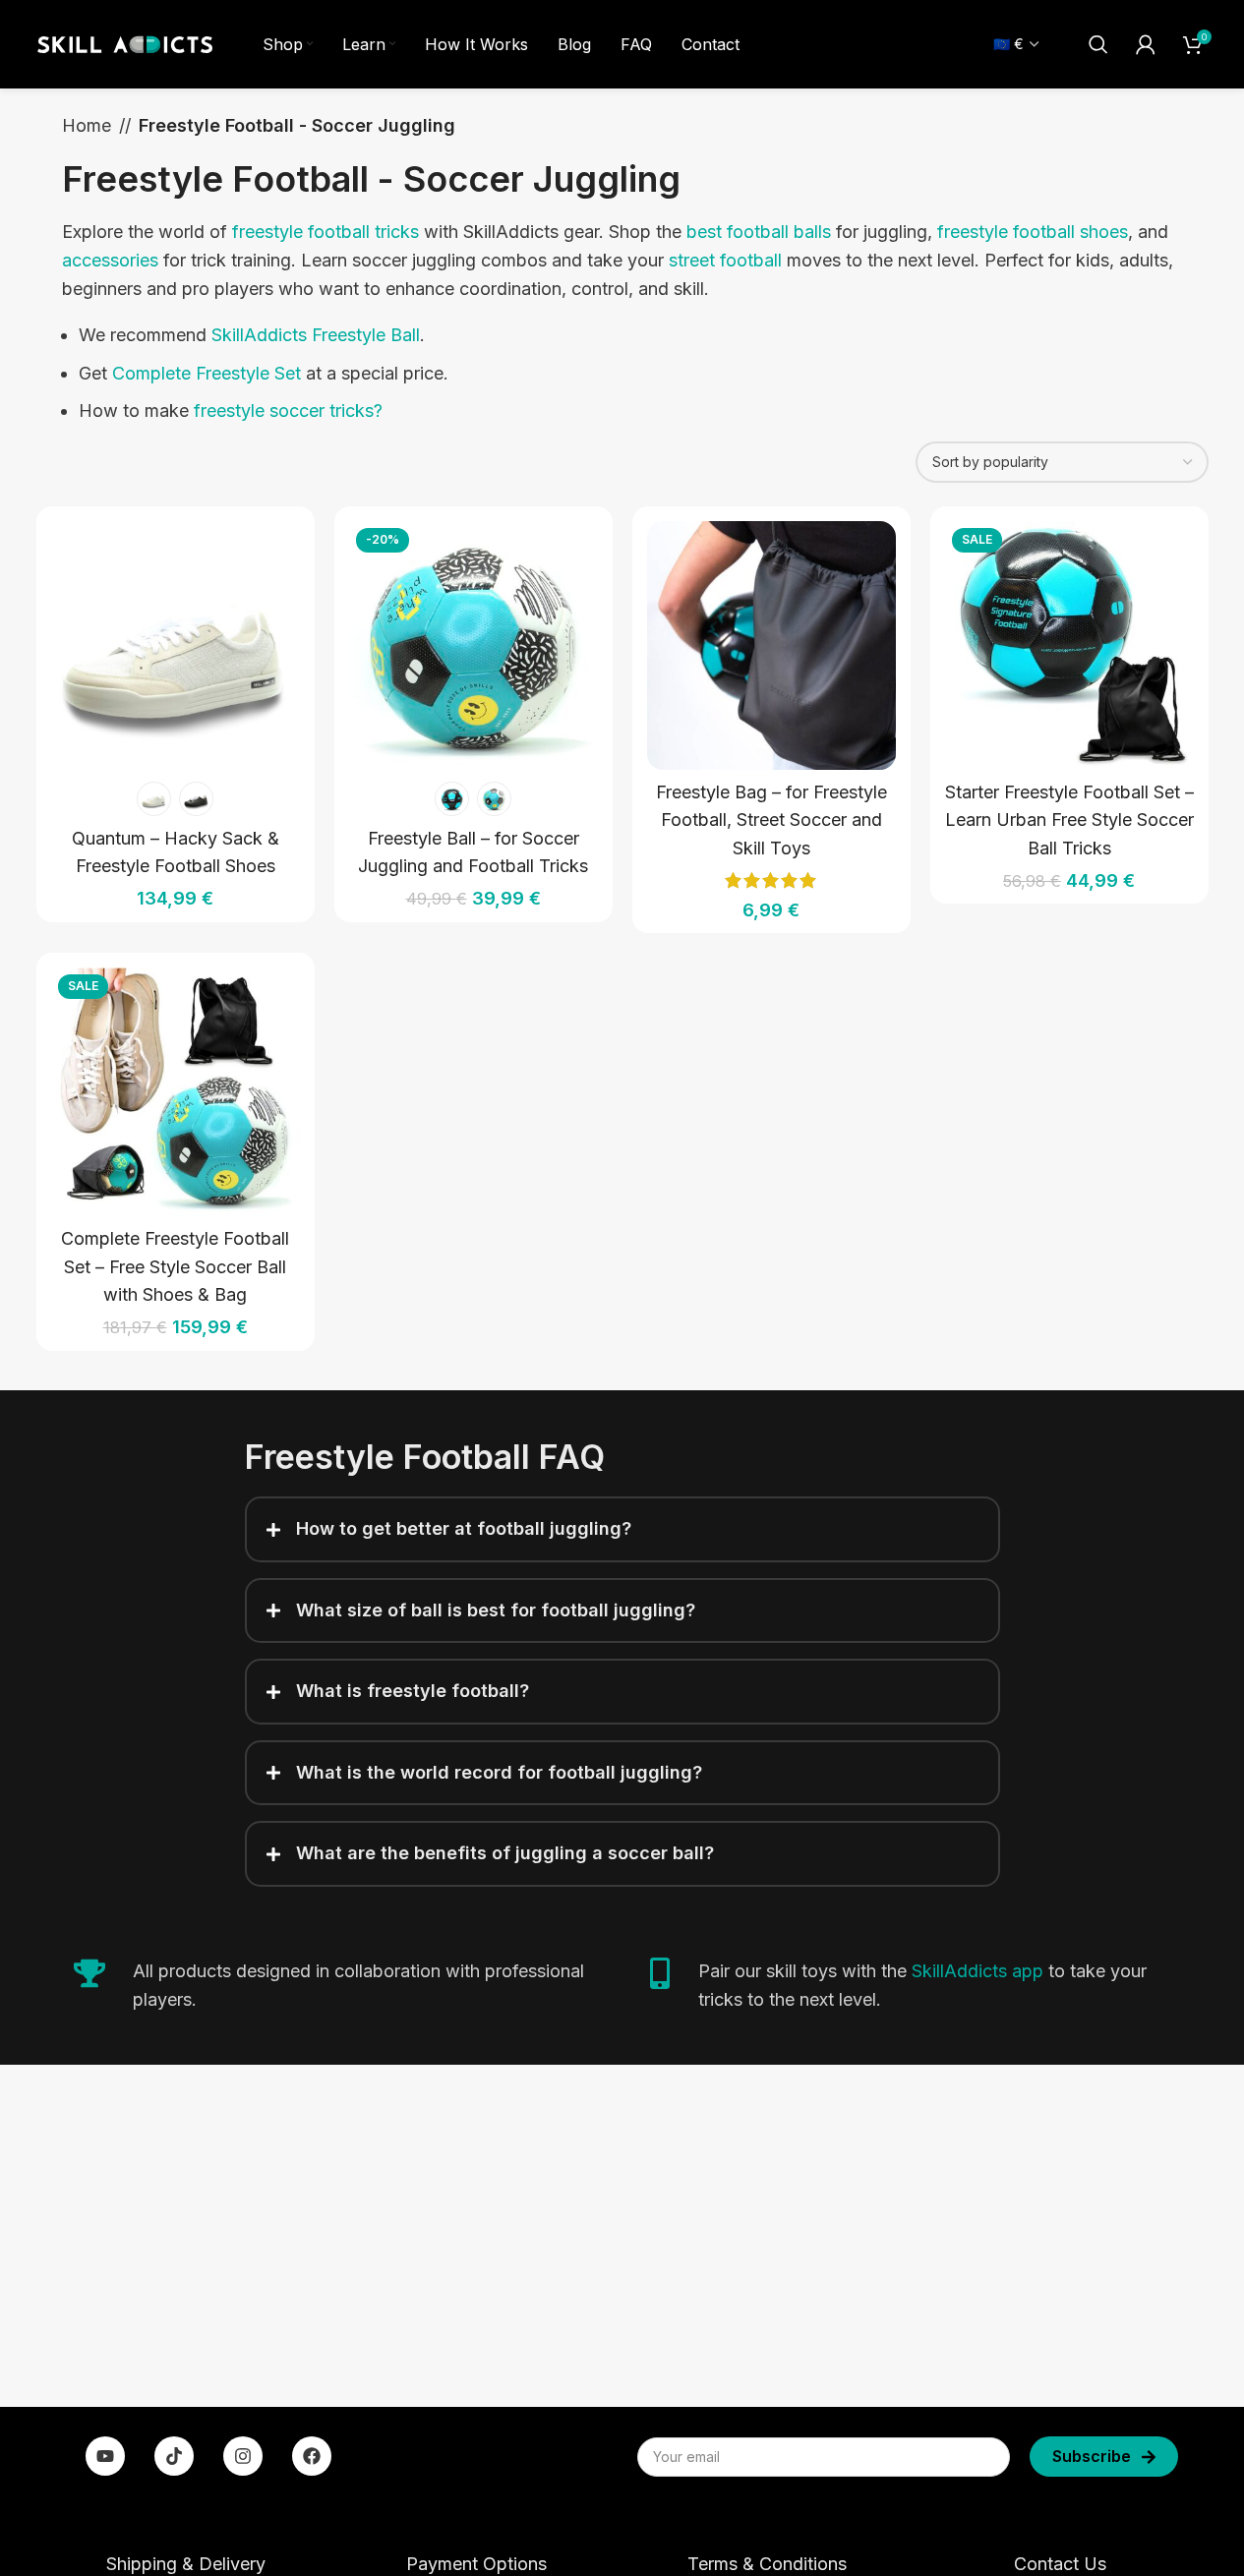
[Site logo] (125, 43)
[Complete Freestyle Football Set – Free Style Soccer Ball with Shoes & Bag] (176, 1092)
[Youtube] (105, 2456)
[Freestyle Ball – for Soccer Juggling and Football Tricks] (474, 645)
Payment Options (476, 2564)
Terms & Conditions (767, 2564)
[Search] (1098, 44)
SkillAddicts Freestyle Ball (316, 335)
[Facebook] (312, 2456)
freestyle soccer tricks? (288, 410)
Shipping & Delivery (186, 2564)
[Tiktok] (174, 2456)
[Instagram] (243, 2456)
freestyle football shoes (1033, 232)
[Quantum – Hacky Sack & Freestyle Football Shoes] (176, 645)
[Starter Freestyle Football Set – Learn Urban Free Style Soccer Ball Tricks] (1069, 645)
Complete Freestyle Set (207, 373)
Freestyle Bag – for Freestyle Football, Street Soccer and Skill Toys (771, 820)
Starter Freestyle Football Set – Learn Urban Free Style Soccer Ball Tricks (1069, 820)
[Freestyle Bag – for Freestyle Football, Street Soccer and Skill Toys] (771, 645)
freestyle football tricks (326, 232)
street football (725, 260)
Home (87, 125)
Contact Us (1060, 2564)
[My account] (1146, 44)
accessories (110, 260)
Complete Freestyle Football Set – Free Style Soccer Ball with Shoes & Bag (175, 1267)
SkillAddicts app (977, 1971)
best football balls (759, 232)
